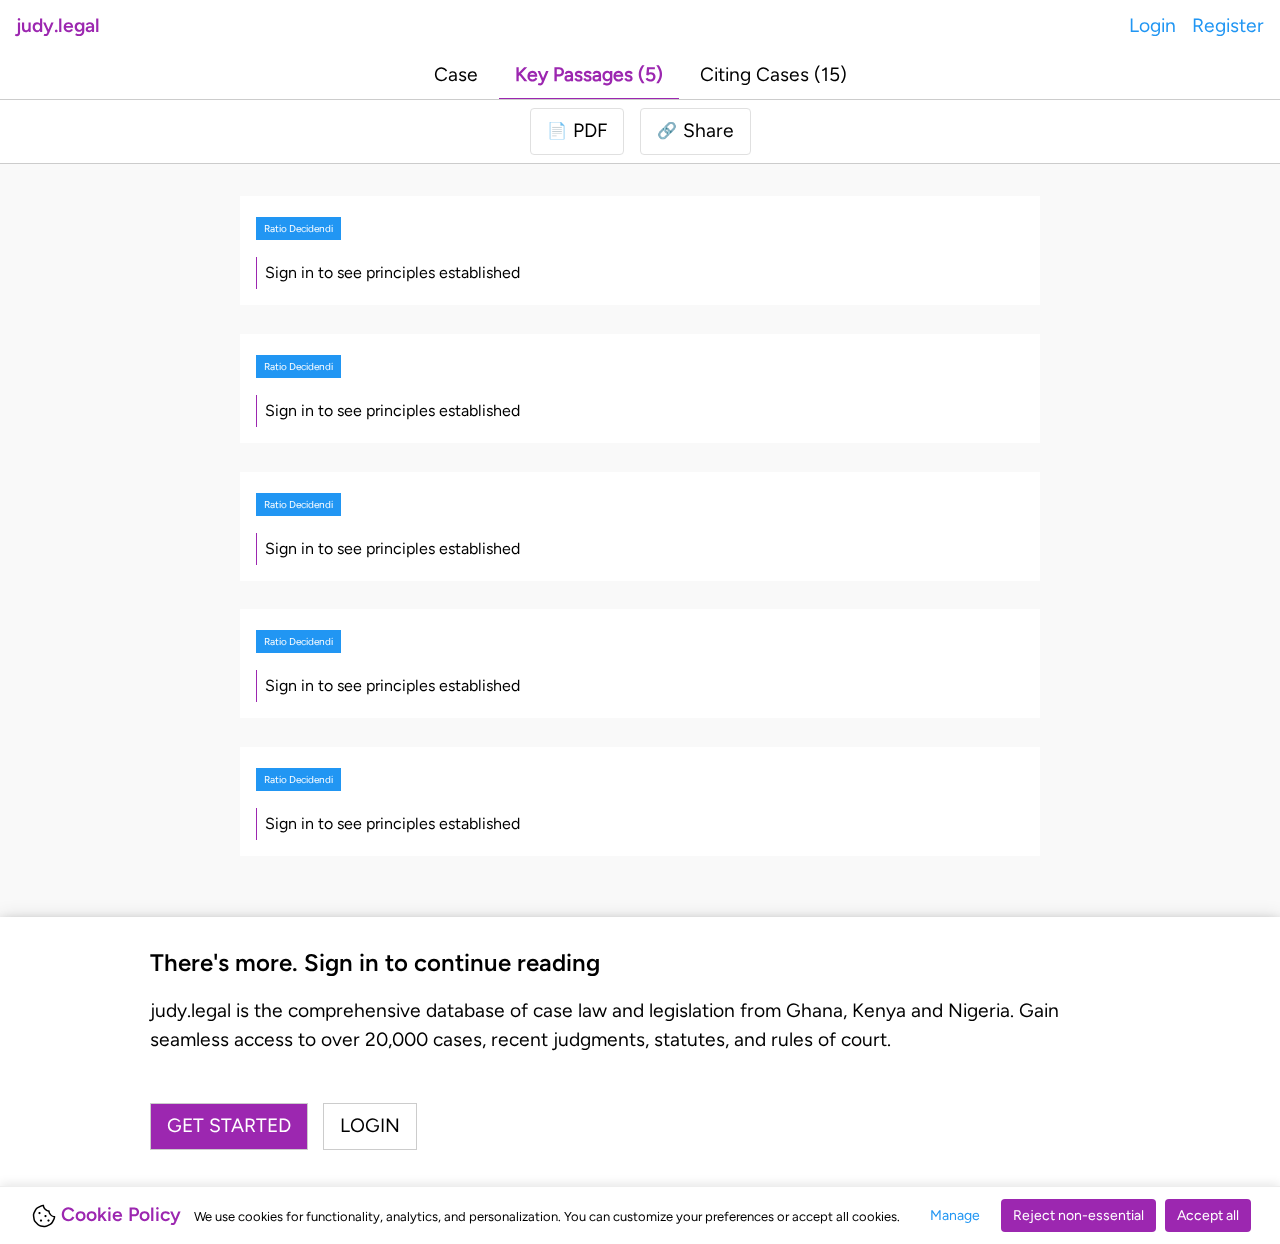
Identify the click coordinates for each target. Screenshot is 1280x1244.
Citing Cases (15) (773, 74)
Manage (955, 1215)
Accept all (1208, 1215)
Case (456, 74)
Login (1152, 25)
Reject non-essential (1078, 1215)
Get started (229, 1125)
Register (1228, 25)
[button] (695, 131)
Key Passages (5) (589, 74)
